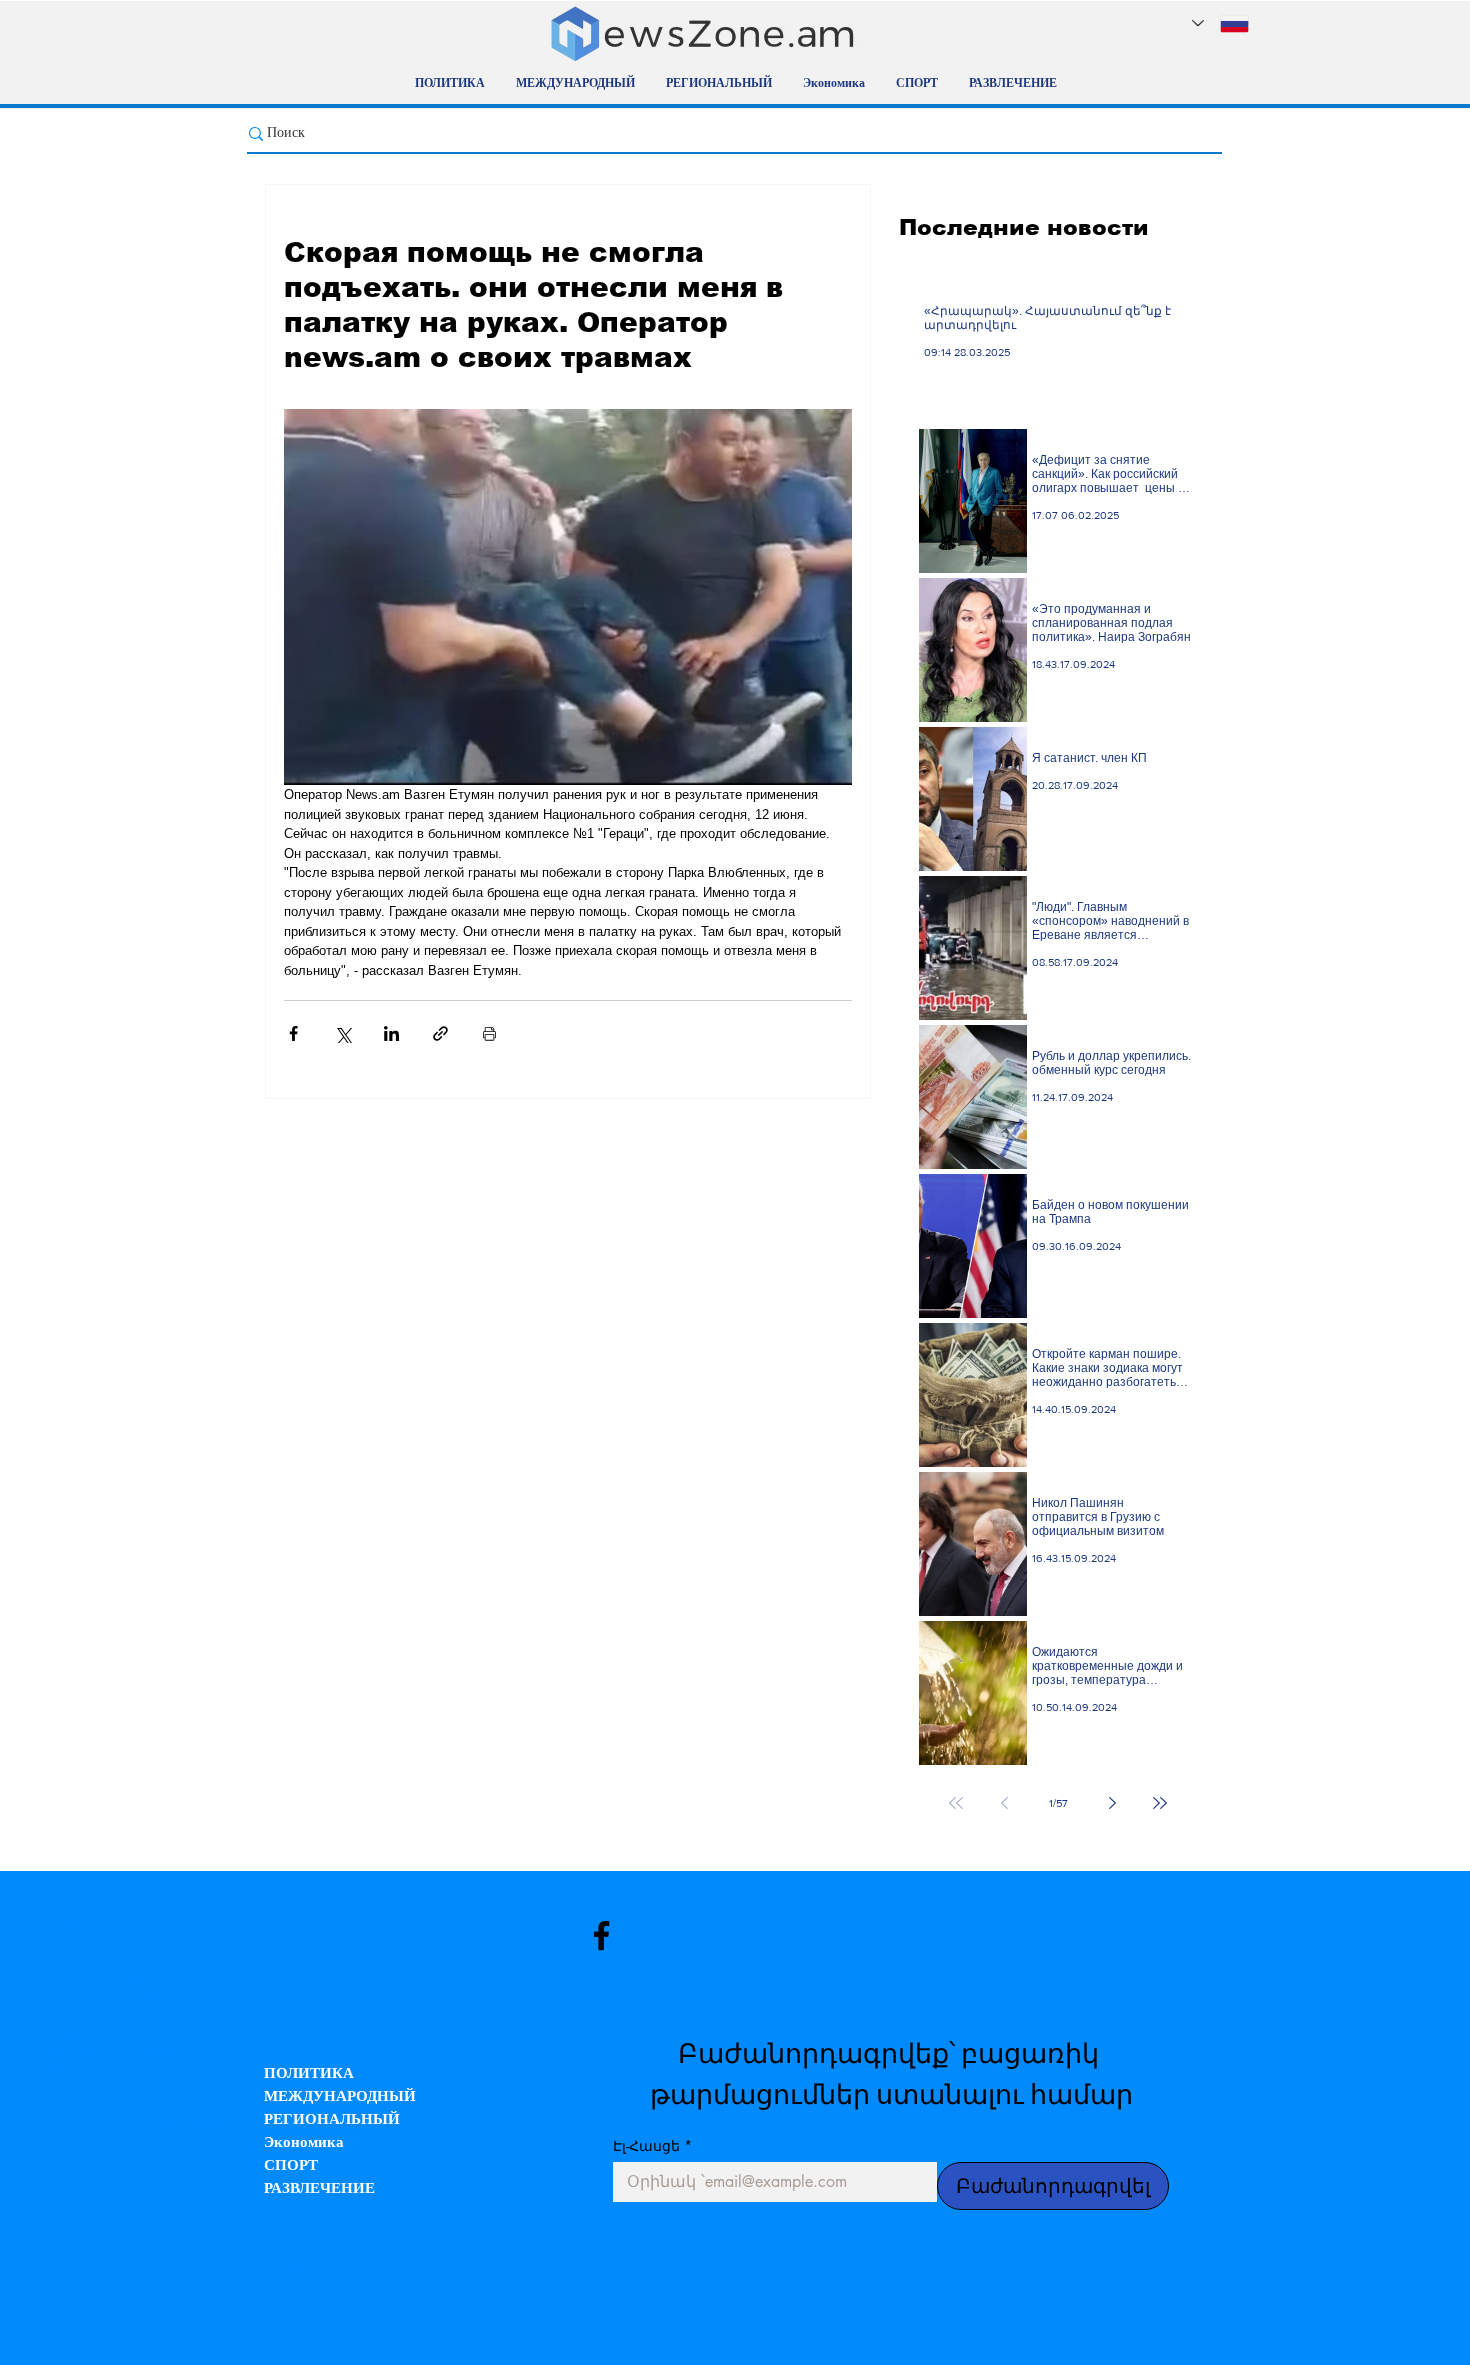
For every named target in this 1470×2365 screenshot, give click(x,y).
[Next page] (1112, 1803)
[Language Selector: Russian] (1220, 23)
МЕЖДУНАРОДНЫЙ (340, 2097)
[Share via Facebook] (293, 1033)
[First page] (956, 1803)
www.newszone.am (100, 2123)
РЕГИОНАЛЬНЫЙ (332, 2120)
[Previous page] (1004, 1803)
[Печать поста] (489, 1033)
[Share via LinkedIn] (391, 1033)
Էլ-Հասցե (652, 2145)
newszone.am (130, 1925)
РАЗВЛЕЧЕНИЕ (319, 2189)
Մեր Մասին (283, 2266)
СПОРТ (291, 2166)
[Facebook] (601, 1935)
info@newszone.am (154, 2159)
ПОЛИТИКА (309, 2074)
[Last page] (1160, 1803)
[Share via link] (440, 1033)
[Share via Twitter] (342, 1033)
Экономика (304, 2143)
